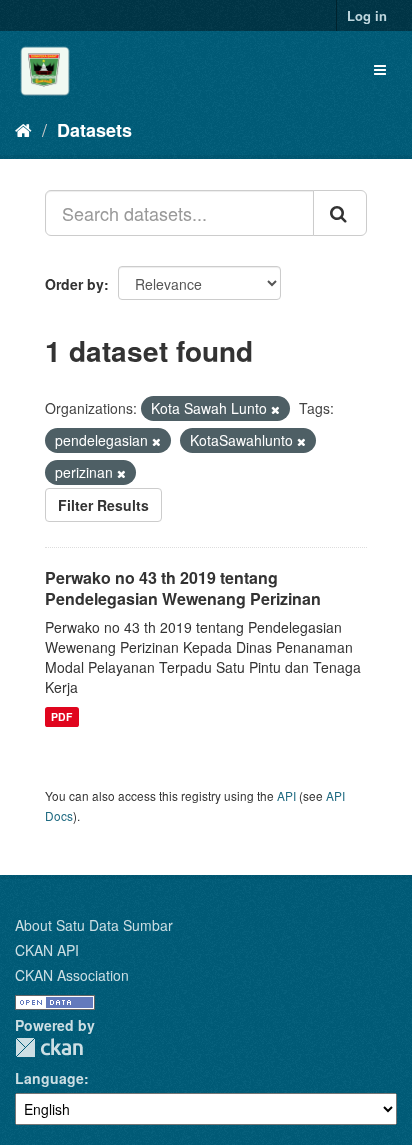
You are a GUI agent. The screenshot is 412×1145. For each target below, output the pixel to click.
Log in (367, 15)
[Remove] (275, 409)
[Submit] (340, 213)
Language (49, 1078)
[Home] (23, 129)
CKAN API (47, 950)
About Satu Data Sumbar (94, 925)
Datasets (94, 130)
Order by (74, 284)
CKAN (49, 1047)
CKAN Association (72, 975)
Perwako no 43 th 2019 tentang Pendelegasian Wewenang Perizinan (183, 588)
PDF (61, 716)
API (286, 795)
